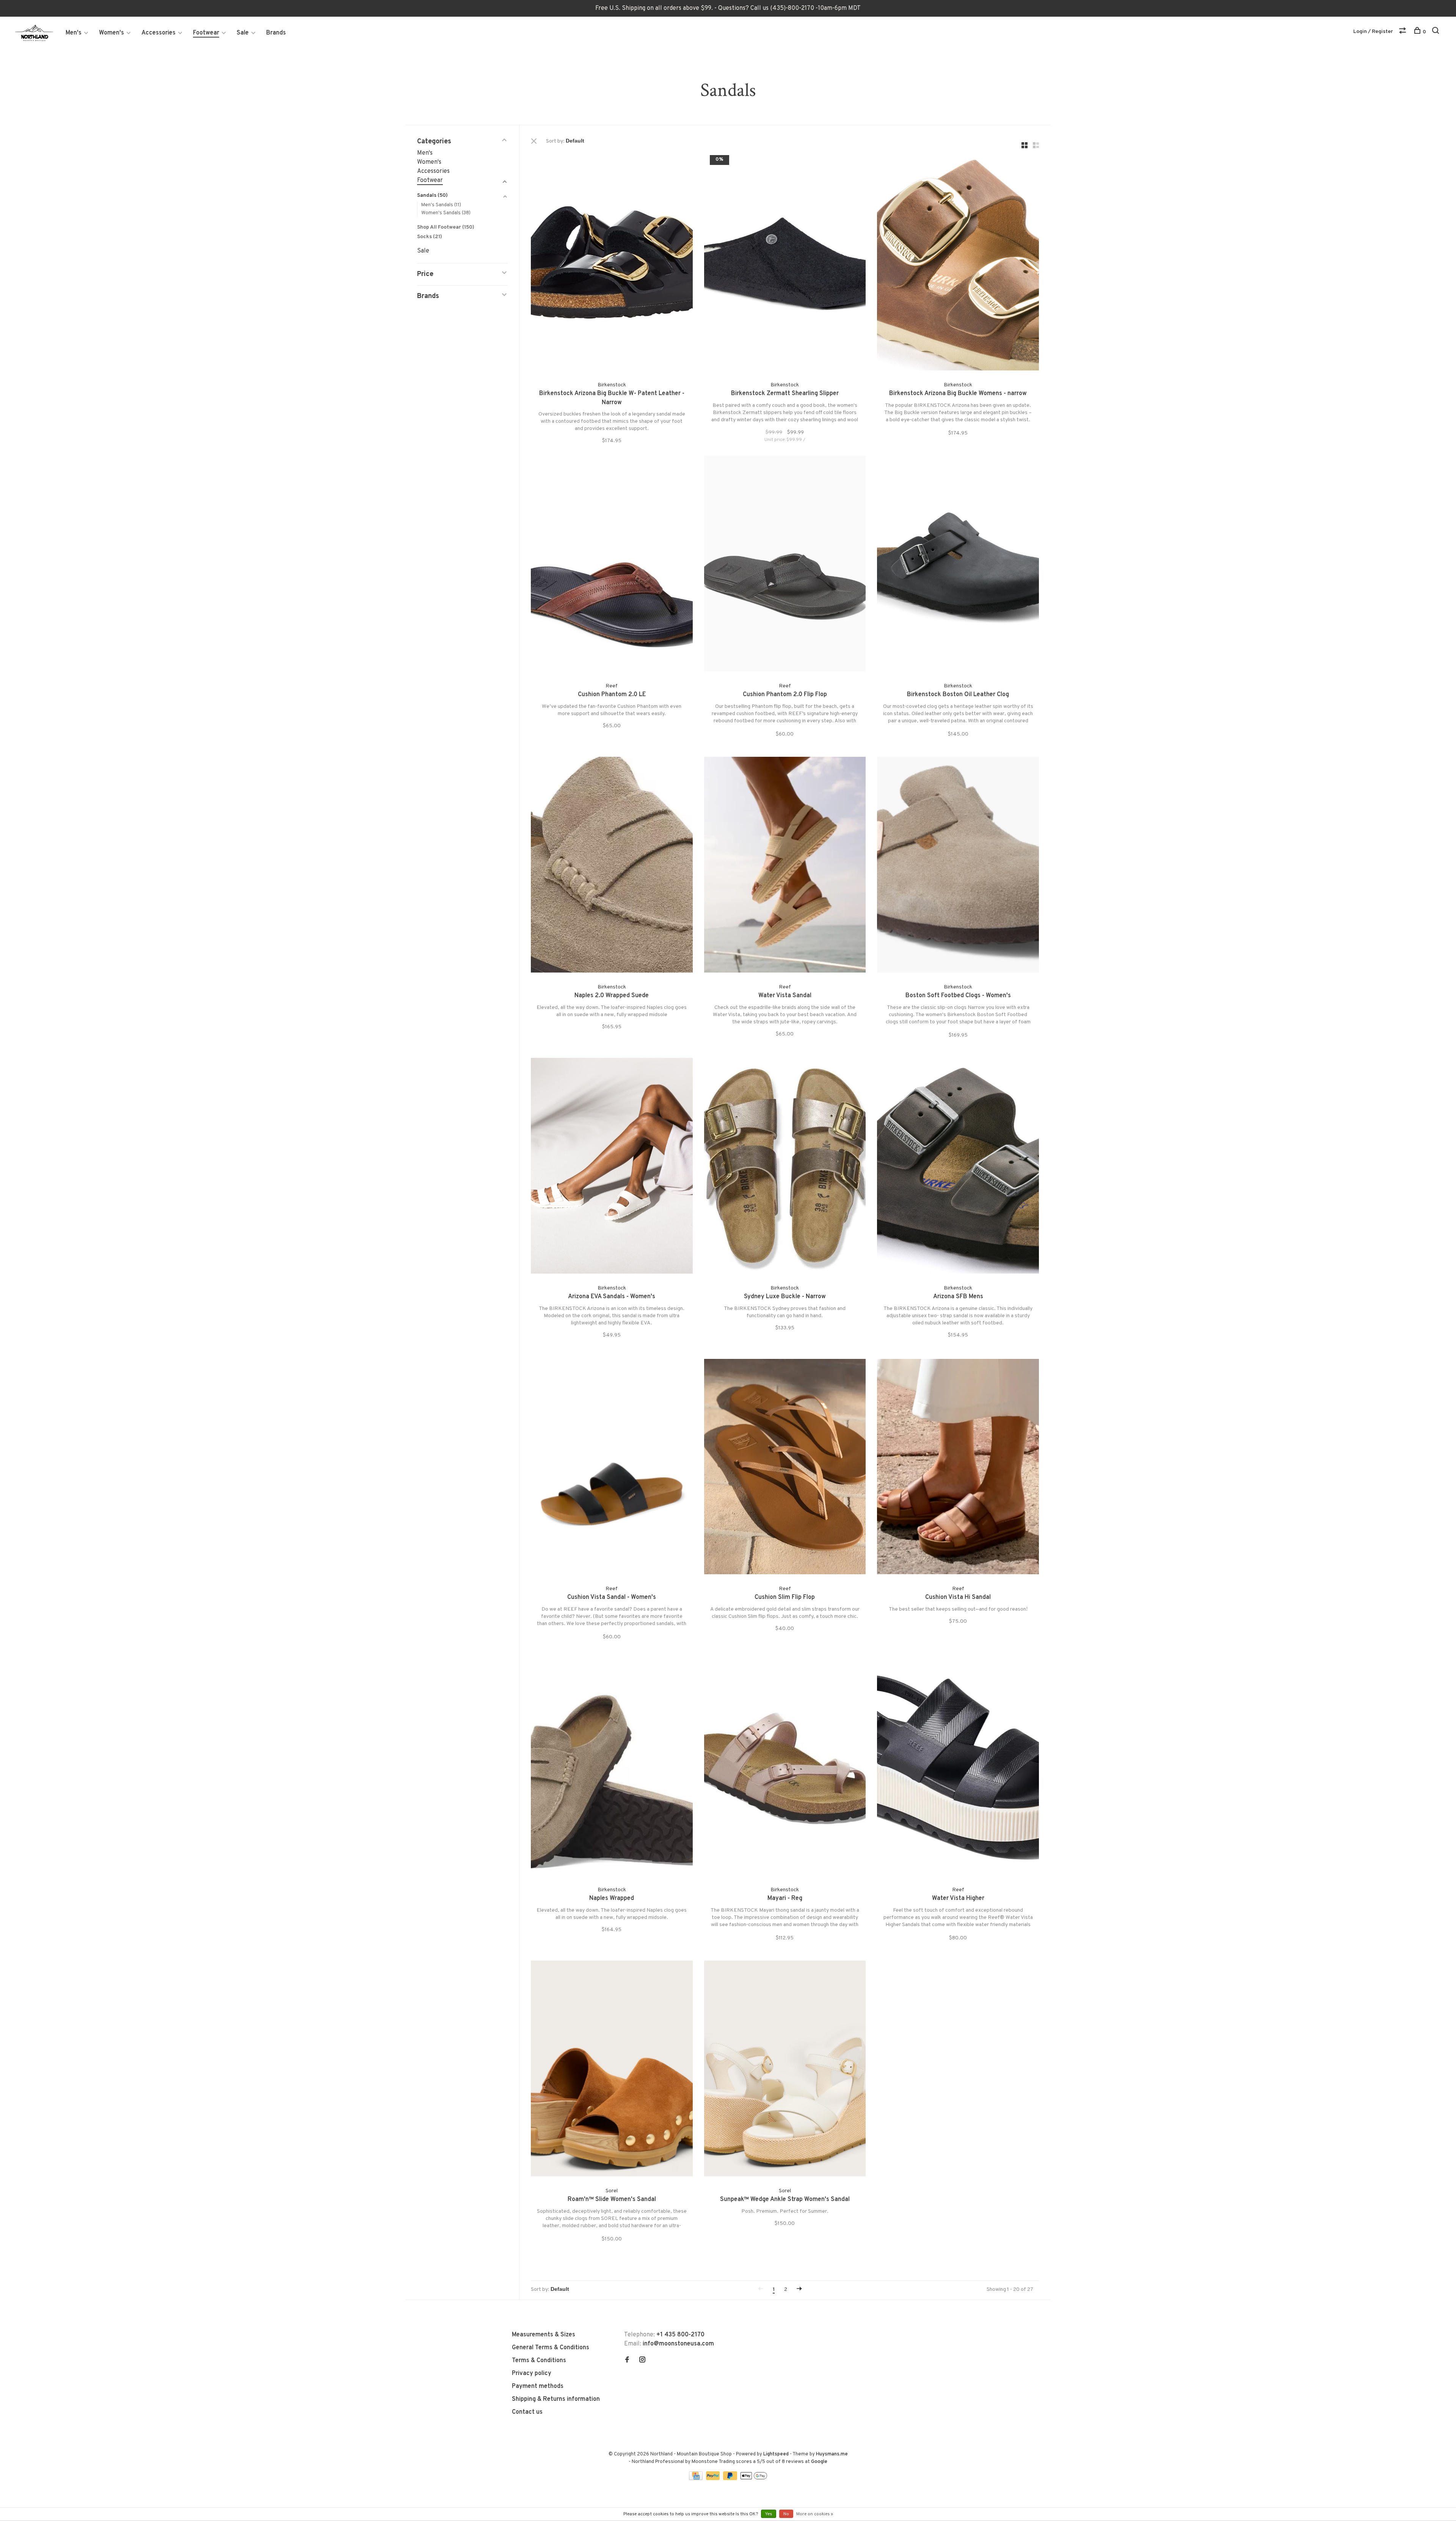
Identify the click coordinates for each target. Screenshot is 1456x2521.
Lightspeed (776, 2454)
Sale (243, 33)
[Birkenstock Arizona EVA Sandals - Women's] (612, 1167)
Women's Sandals (446, 213)
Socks (430, 237)
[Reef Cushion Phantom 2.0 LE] (612, 565)
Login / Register (1373, 32)
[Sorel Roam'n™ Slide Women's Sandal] (612, 2070)
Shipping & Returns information (556, 2399)
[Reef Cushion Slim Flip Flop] (785, 1468)
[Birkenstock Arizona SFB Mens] (958, 1167)
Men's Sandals (441, 205)
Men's (74, 33)
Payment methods (538, 2386)
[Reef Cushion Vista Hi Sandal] (958, 1468)
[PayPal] (714, 2479)
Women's (111, 33)
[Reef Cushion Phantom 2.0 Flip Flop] (785, 565)
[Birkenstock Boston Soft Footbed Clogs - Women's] (958, 866)
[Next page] (799, 2290)
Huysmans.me (832, 2454)
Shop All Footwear (446, 227)
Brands (276, 33)
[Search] (1436, 32)
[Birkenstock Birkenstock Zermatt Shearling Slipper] (785, 264)
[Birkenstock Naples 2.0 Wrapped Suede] (612, 866)
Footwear (206, 33)
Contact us (527, 2412)
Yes (769, 2514)
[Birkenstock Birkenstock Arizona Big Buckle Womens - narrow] (958, 264)
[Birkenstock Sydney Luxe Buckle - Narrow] (785, 1167)
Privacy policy (532, 2374)
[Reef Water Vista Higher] (958, 1769)
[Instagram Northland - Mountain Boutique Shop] (642, 2361)
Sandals (432, 195)
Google (819, 2462)
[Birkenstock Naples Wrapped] (612, 1769)
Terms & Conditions (539, 2361)
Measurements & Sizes (544, 2335)
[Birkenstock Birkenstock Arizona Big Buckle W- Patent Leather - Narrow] (612, 264)
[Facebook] (627, 2361)
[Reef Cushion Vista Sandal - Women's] (612, 1468)
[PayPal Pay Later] (731, 2479)
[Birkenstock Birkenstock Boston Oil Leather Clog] (958, 565)
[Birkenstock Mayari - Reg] (785, 1769)
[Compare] (1403, 32)
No (786, 2514)
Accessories (158, 33)
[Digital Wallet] (754, 2479)
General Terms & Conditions (551, 2348)
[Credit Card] (697, 2479)
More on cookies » (815, 2514)
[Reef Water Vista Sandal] (785, 866)
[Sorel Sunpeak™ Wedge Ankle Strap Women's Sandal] (785, 2070)
